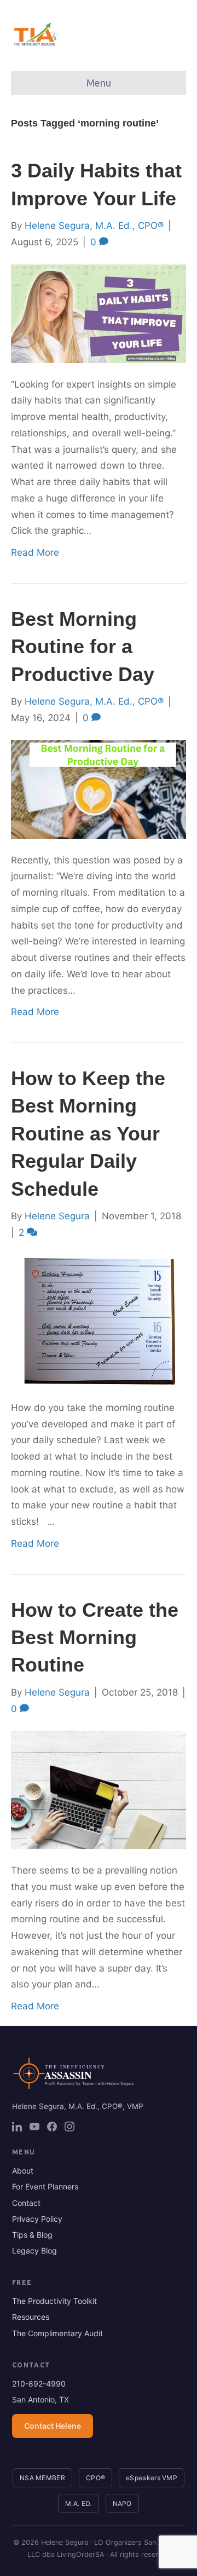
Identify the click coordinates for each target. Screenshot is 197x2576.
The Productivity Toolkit (54, 2301)
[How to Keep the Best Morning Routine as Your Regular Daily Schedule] (99, 1319)
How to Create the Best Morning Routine (95, 1638)
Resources (31, 2317)
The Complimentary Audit (57, 2333)
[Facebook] (52, 2127)
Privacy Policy (37, 2219)
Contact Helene (53, 2426)
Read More (35, 552)
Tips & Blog (32, 2235)
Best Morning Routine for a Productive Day (83, 647)
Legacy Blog (34, 2251)
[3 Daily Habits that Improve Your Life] (99, 313)
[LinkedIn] (17, 2127)
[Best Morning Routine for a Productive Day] (99, 788)
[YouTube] (34, 2127)
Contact (26, 2203)
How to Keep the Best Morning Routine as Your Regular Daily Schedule (88, 1134)
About (23, 2171)
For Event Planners (45, 2186)
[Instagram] (69, 2127)
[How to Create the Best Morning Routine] (99, 1789)
